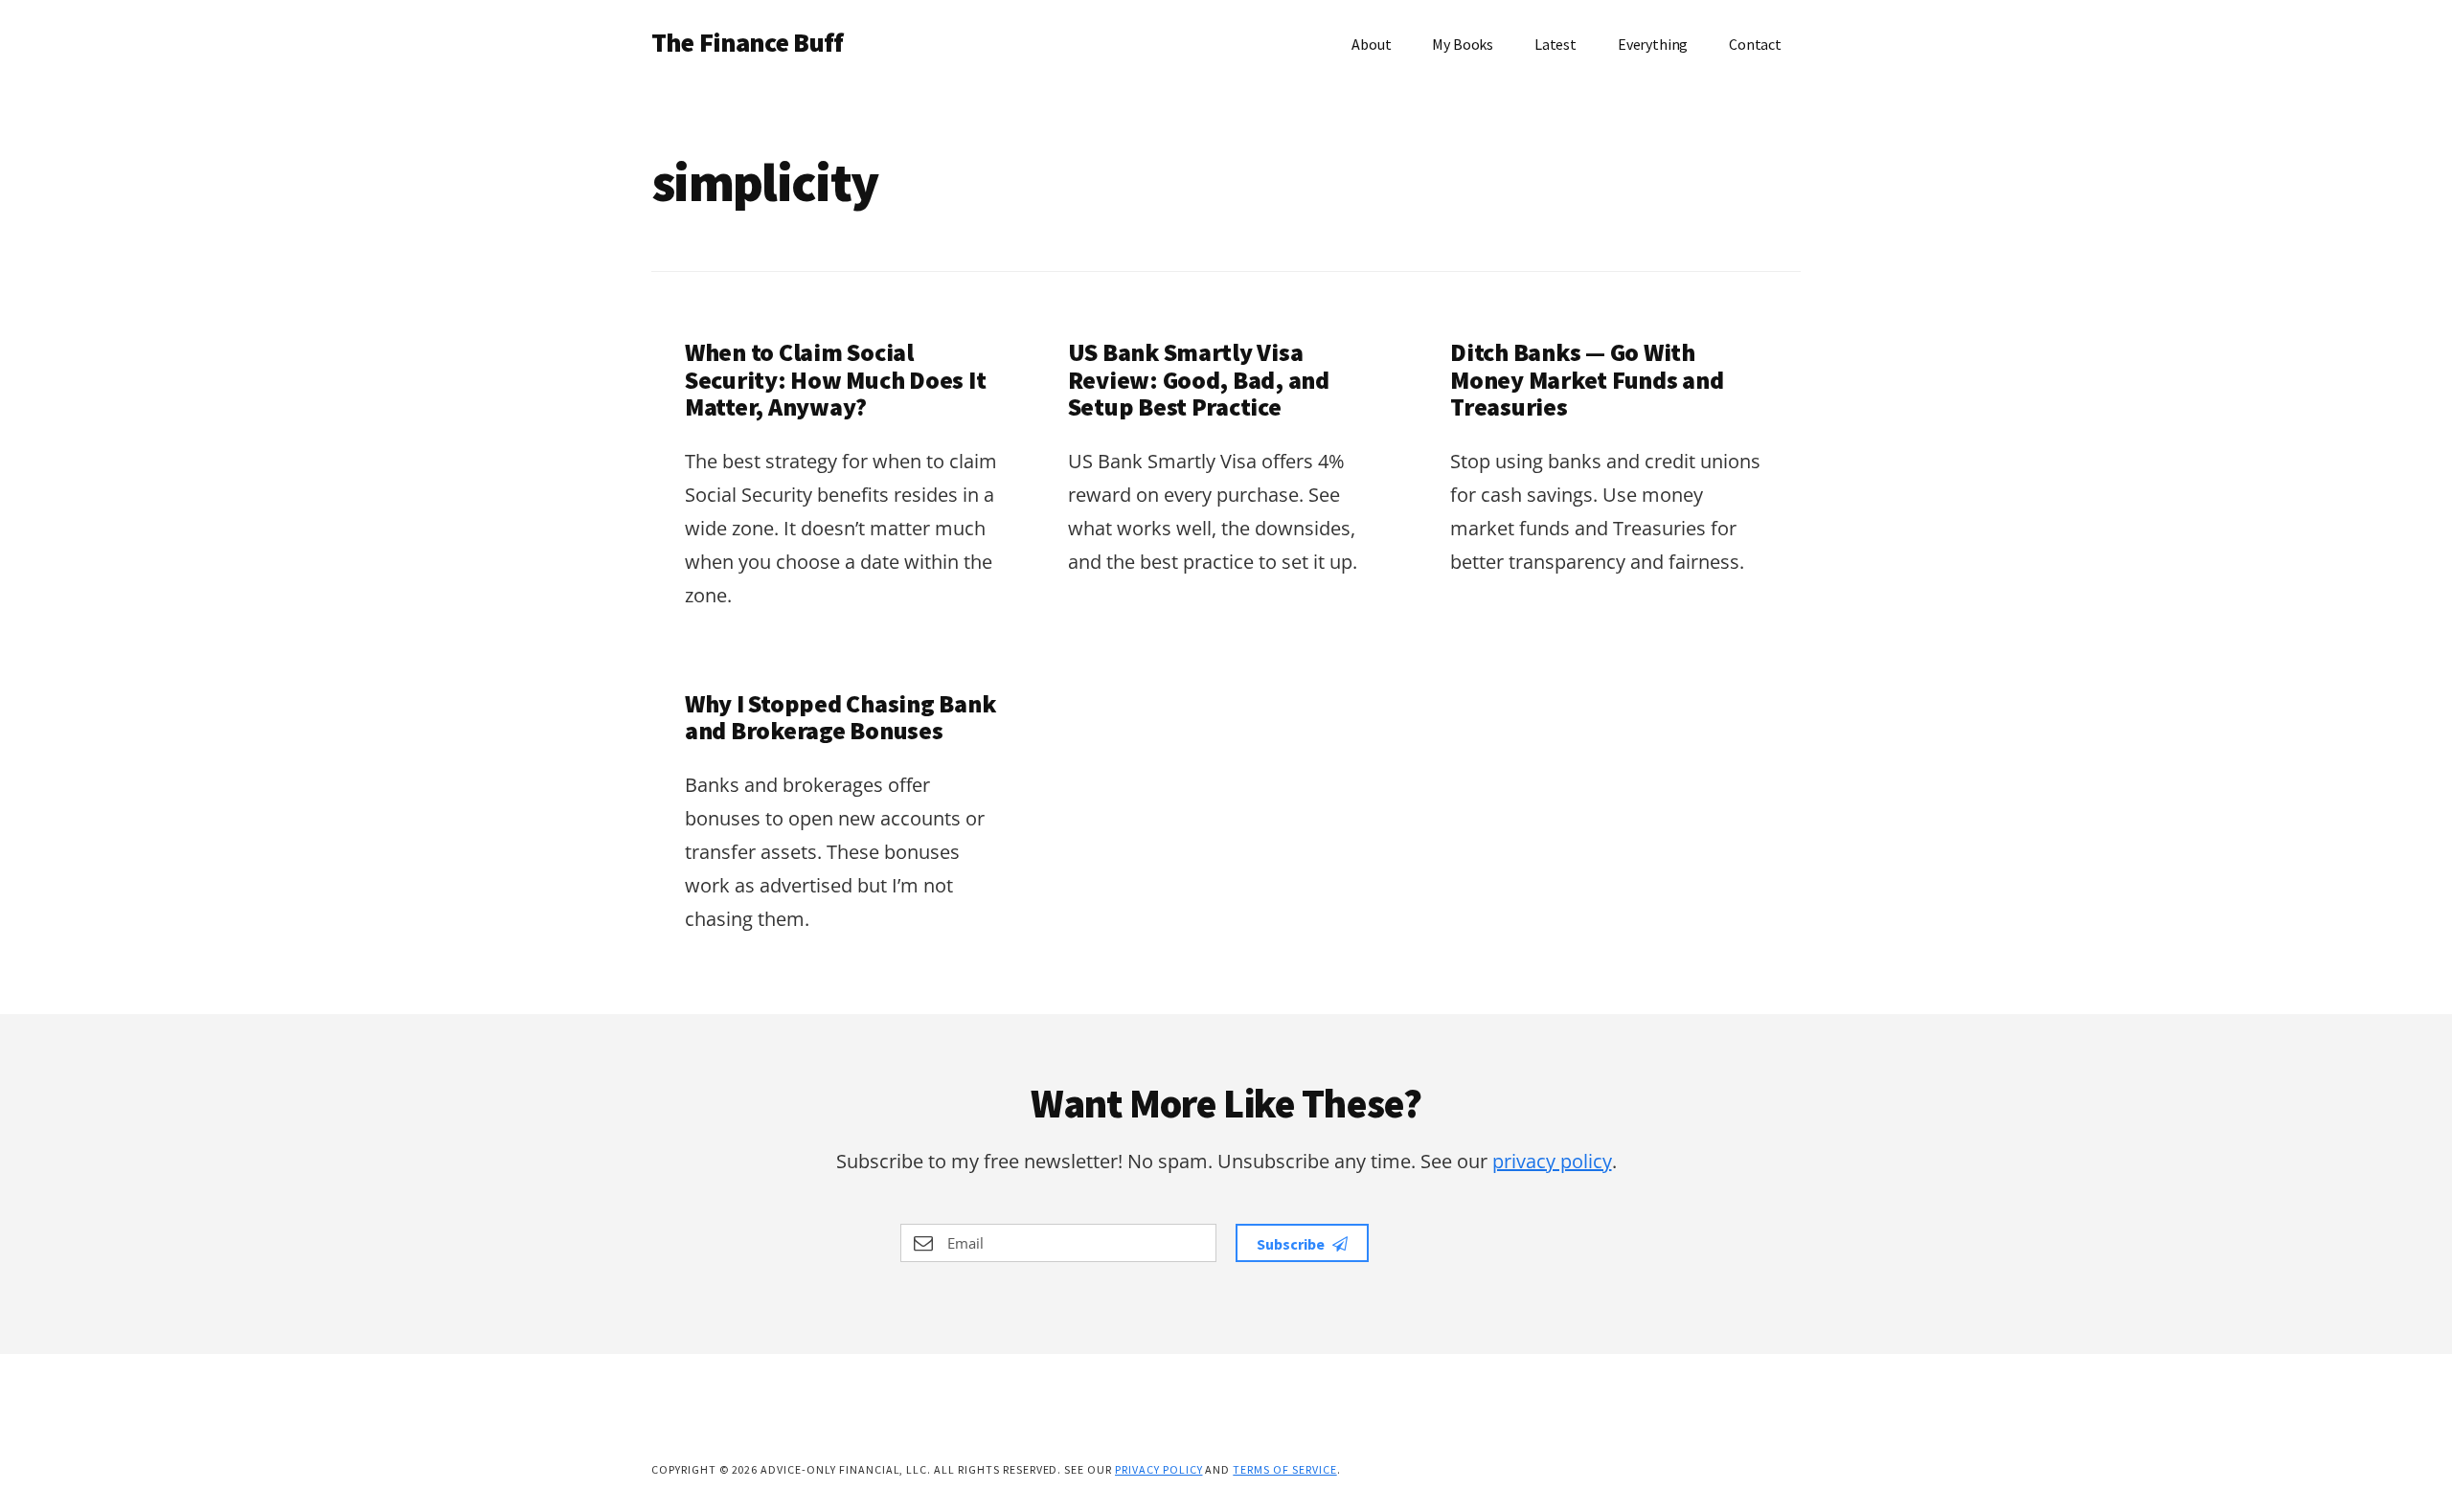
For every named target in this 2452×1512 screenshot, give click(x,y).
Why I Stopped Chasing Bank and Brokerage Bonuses (840, 717)
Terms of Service (1284, 1469)
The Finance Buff (748, 42)
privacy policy (1552, 1161)
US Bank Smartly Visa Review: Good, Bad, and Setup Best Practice (1199, 379)
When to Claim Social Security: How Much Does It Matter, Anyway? (835, 379)
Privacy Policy (1158, 1469)
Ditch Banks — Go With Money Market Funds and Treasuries (1587, 379)
